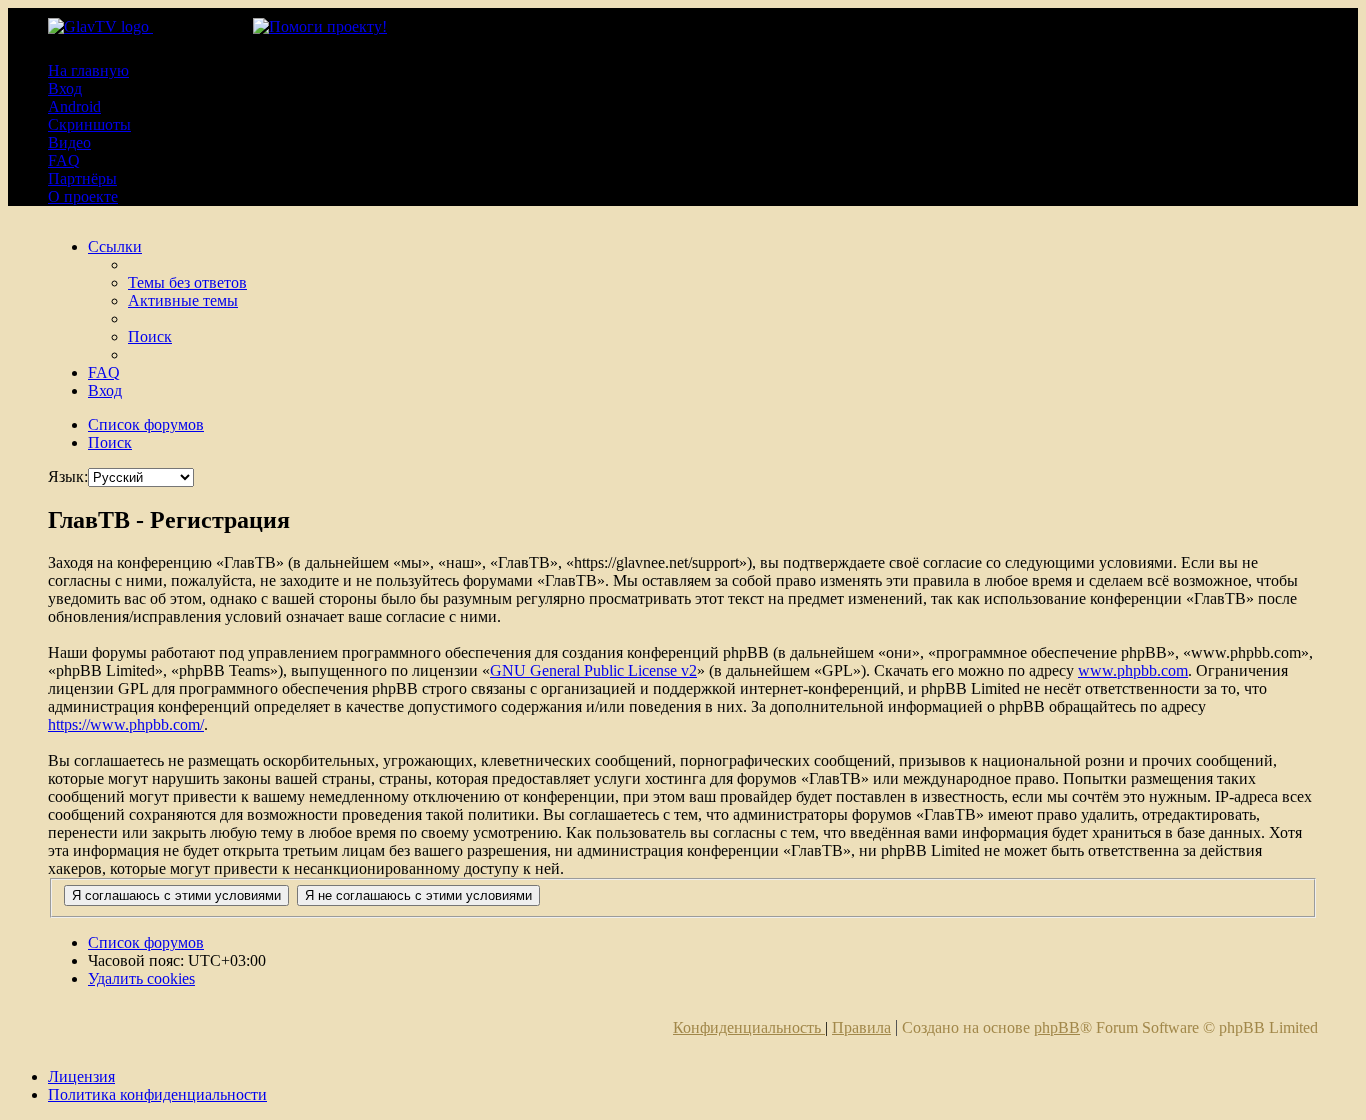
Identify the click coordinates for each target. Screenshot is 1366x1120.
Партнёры (82, 178)
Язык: (68, 476)
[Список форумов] (150, 26)
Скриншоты (89, 124)
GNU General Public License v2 (593, 670)
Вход (65, 88)
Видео (69, 142)
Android (74, 106)
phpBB (1057, 1027)
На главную (88, 70)
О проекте (83, 196)
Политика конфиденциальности (157, 1094)
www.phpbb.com (1133, 670)
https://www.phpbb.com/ (126, 724)
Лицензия (81, 1076)
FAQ (64, 160)
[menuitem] (187, 282)
